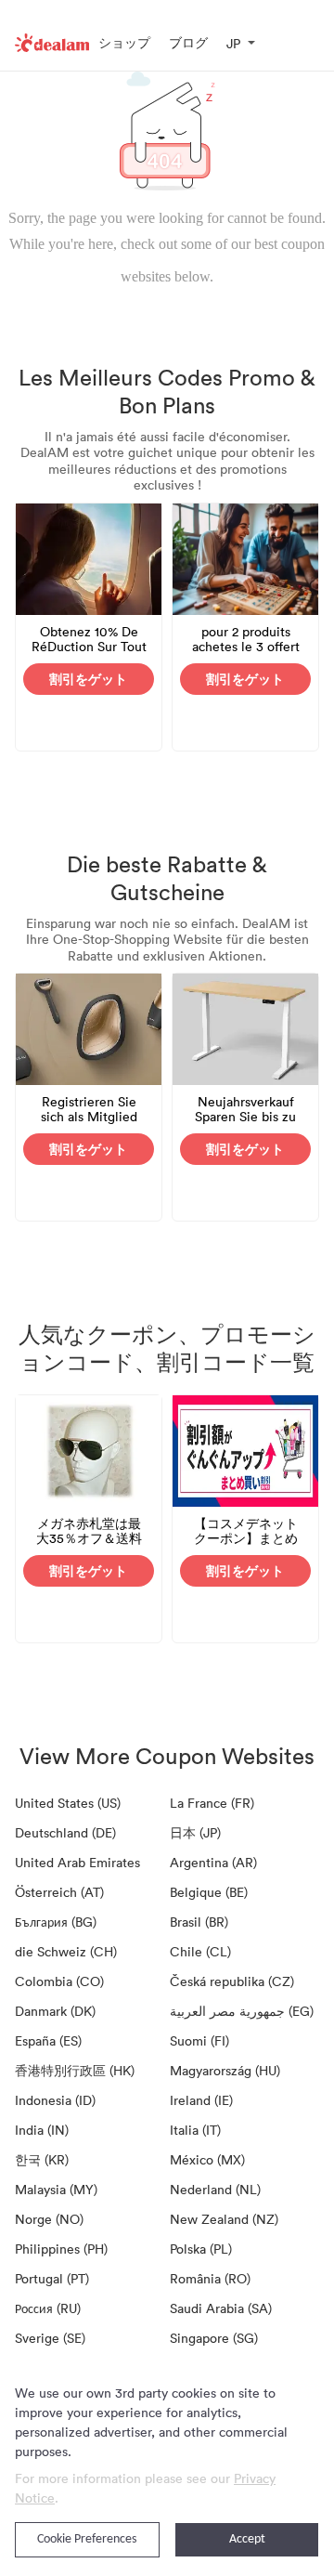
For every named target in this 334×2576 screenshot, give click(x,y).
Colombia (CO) (59, 1981)
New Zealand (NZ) (224, 2219)
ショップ (124, 42)
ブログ (188, 42)
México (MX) (207, 2159)
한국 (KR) (42, 2159)
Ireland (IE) (201, 2100)
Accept (247, 2539)
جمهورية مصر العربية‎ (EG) (242, 2011)
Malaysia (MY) (56, 2189)
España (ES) (48, 2040)
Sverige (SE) (50, 2338)
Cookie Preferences (87, 2539)
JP (233, 43)
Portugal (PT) (52, 2278)
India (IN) (42, 2130)
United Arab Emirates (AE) (77, 1865)
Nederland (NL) (215, 2189)
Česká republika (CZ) (232, 1981)
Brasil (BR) (199, 1922)
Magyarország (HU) (225, 2070)
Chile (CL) (200, 1951)
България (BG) (56, 1922)
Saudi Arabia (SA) (221, 2308)
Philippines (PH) (61, 2249)
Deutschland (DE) (65, 1832)
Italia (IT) (195, 2130)
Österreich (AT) (59, 1892)
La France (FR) (212, 1803)
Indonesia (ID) (55, 2100)
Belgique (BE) (209, 1892)
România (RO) (210, 2278)
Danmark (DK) (55, 2011)
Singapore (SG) (214, 2338)
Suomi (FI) (199, 2040)
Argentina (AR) (213, 1862)
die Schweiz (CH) (66, 1951)
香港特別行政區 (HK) (75, 2070)
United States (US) (68, 1803)
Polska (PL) (201, 2249)
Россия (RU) (48, 2308)
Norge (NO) (49, 2219)
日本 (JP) (195, 1832)
